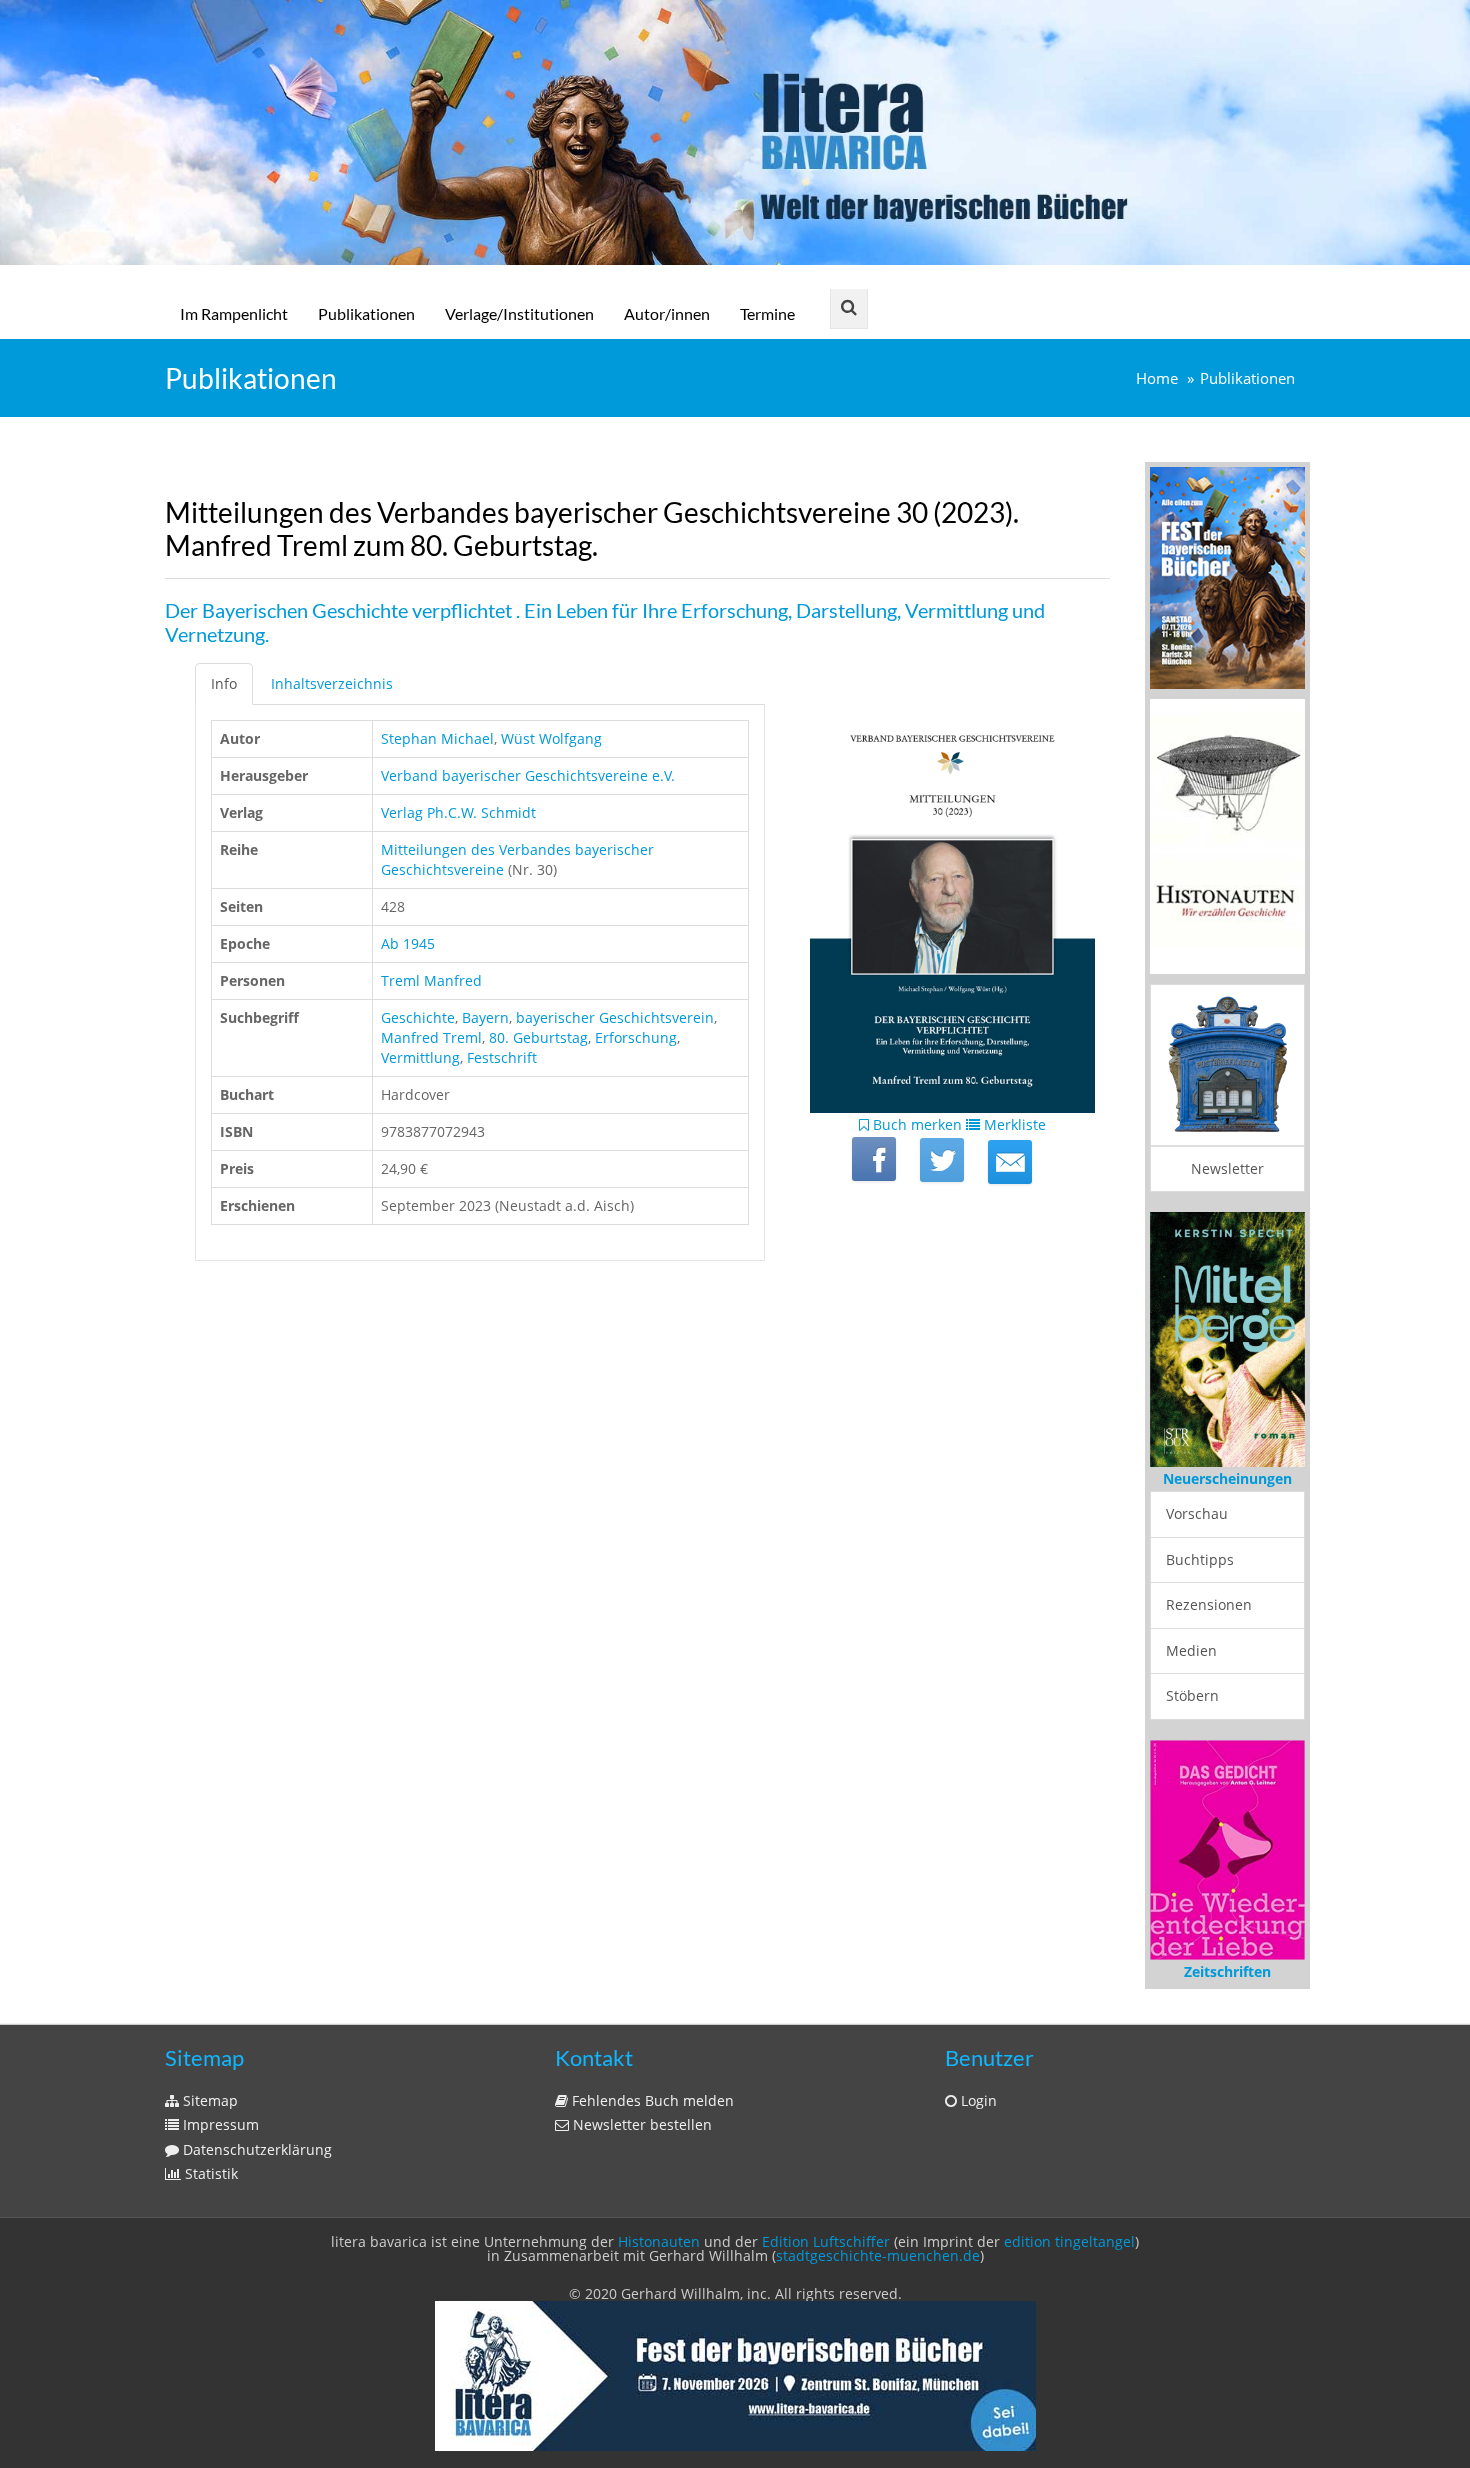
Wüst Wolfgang (551, 738)
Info (224, 683)
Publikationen (366, 313)
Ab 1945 (408, 943)
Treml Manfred (431, 980)
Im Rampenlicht (234, 313)
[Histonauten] (1227, 576)
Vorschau (1197, 1513)
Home (1157, 378)
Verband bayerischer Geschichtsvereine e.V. (528, 775)
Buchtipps (1200, 1559)
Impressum (219, 2124)
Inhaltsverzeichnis (332, 683)
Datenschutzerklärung (255, 2149)
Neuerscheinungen (1227, 1478)
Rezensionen (1209, 1604)
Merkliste (1013, 1124)
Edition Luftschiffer (826, 2241)
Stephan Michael (437, 738)
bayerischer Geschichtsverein (615, 1017)
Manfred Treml (431, 1037)
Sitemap (208, 2100)
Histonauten (659, 2241)
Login (977, 2100)
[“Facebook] (874, 1159)
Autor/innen (667, 313)
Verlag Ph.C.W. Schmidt (458, 812)
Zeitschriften (1227, 1971)
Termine (767, 313)
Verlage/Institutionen (519, 313)
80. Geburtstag (538, 1037)
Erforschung (636, 1037)
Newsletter (1227, 1168)
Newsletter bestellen (640, 2124)
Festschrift (502, 1057)
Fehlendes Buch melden (651, 2100)
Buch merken (915, 1124)
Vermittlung (420, 1057)
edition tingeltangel (1069, 2241)
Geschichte (418, 1017)
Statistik (209, 2173)
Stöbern (1192, 1695)
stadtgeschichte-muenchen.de (878, 2255)
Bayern (485, 1017)
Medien (1191, 1650)
